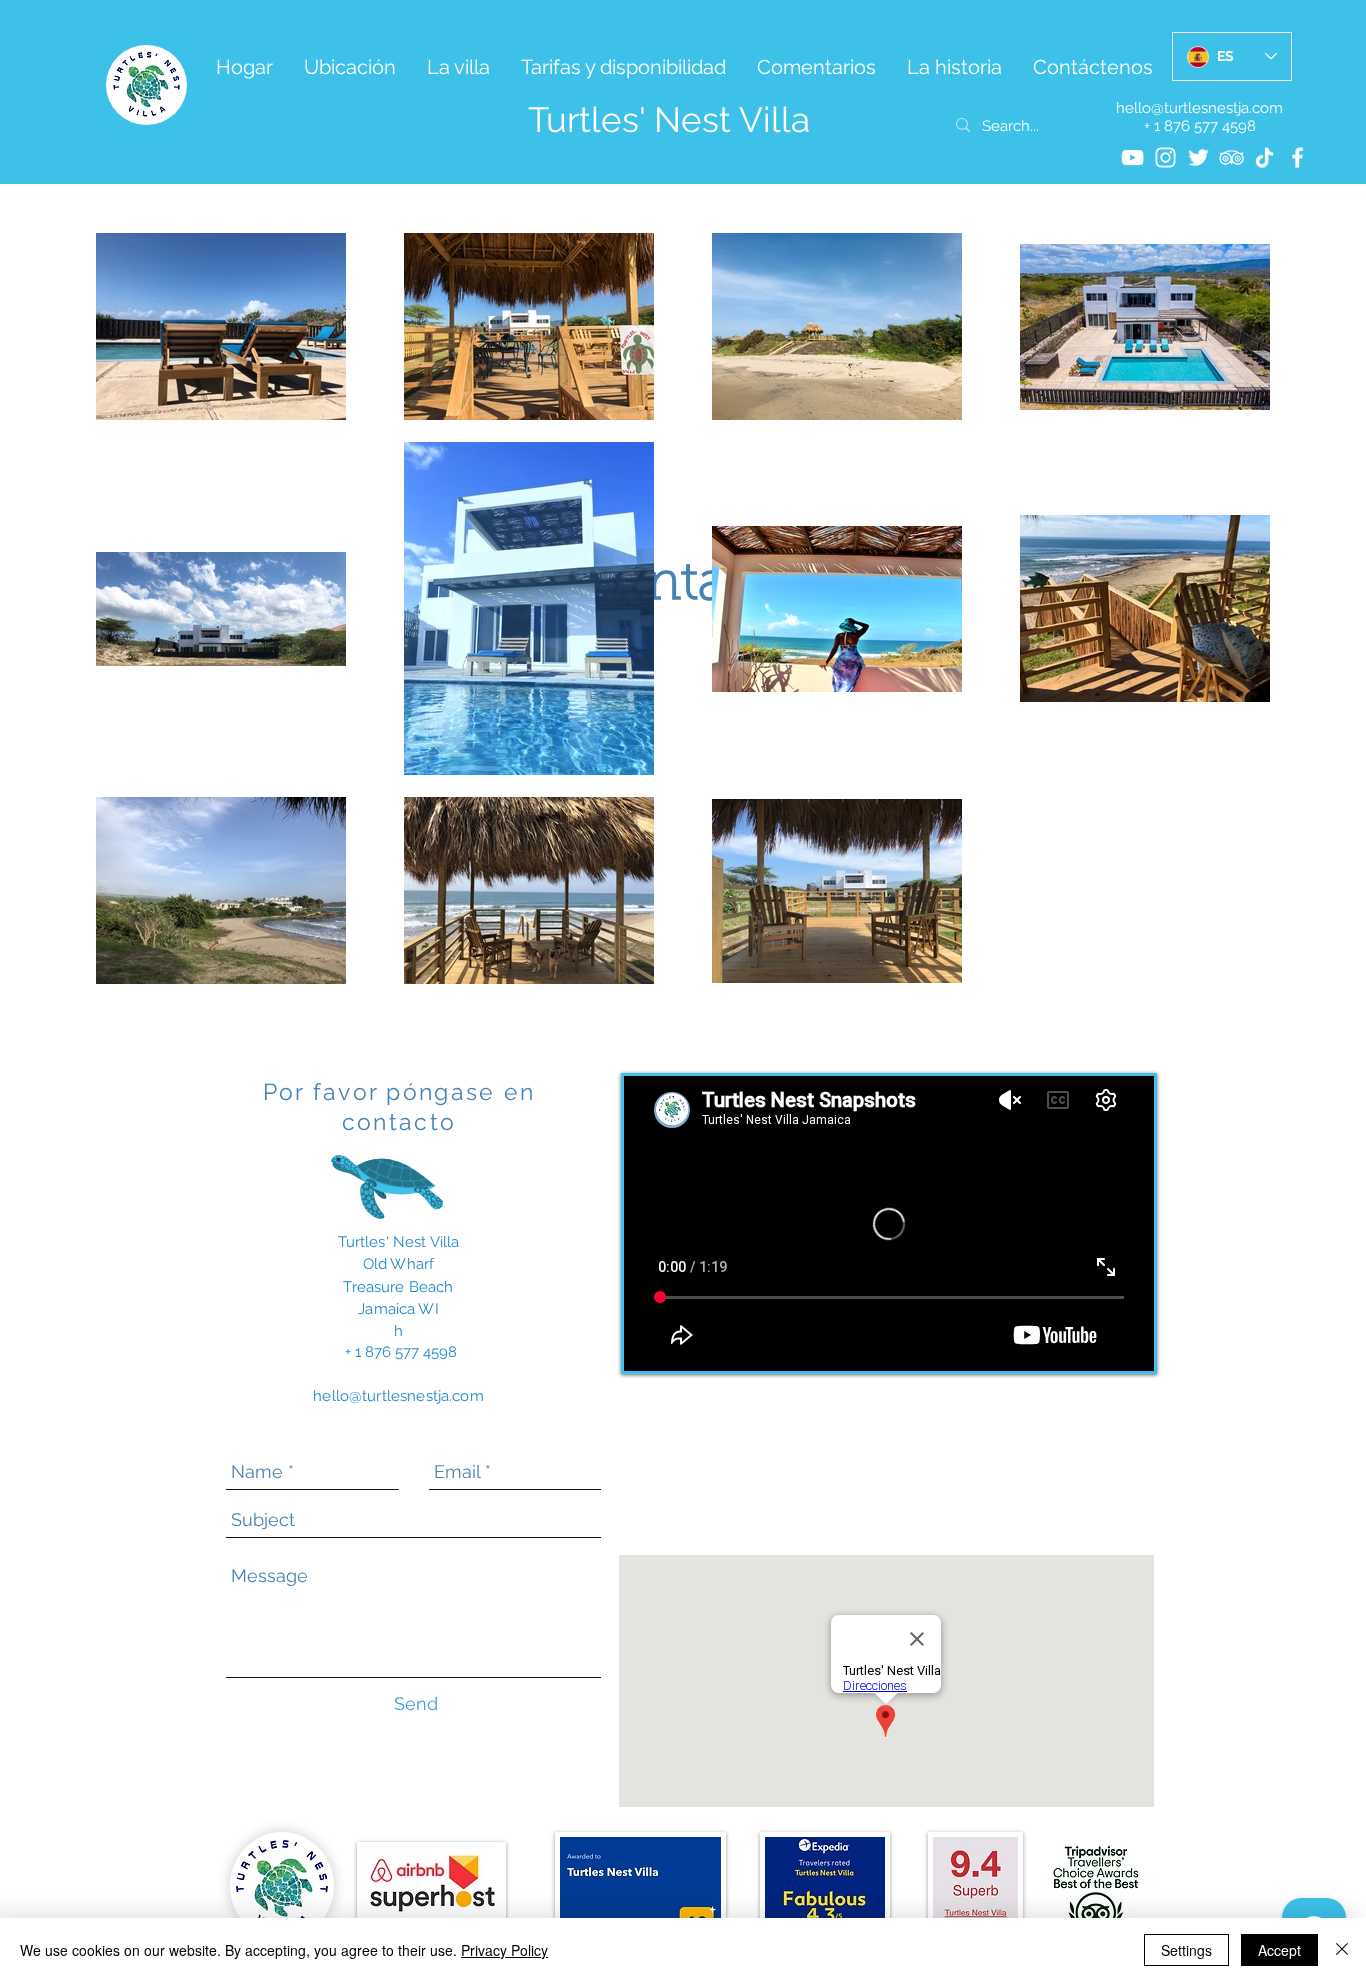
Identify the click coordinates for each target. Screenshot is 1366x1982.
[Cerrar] (1342, 1950)
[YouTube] (1132, 157)
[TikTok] (1264, 157)
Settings (1186, 1950)
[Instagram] (1165, 157)
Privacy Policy (504, 1950)
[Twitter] (1198, 157)
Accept (1279, 1950)
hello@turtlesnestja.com (1199, 108)
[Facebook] (1297, 157)
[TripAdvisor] (1231, 157)
